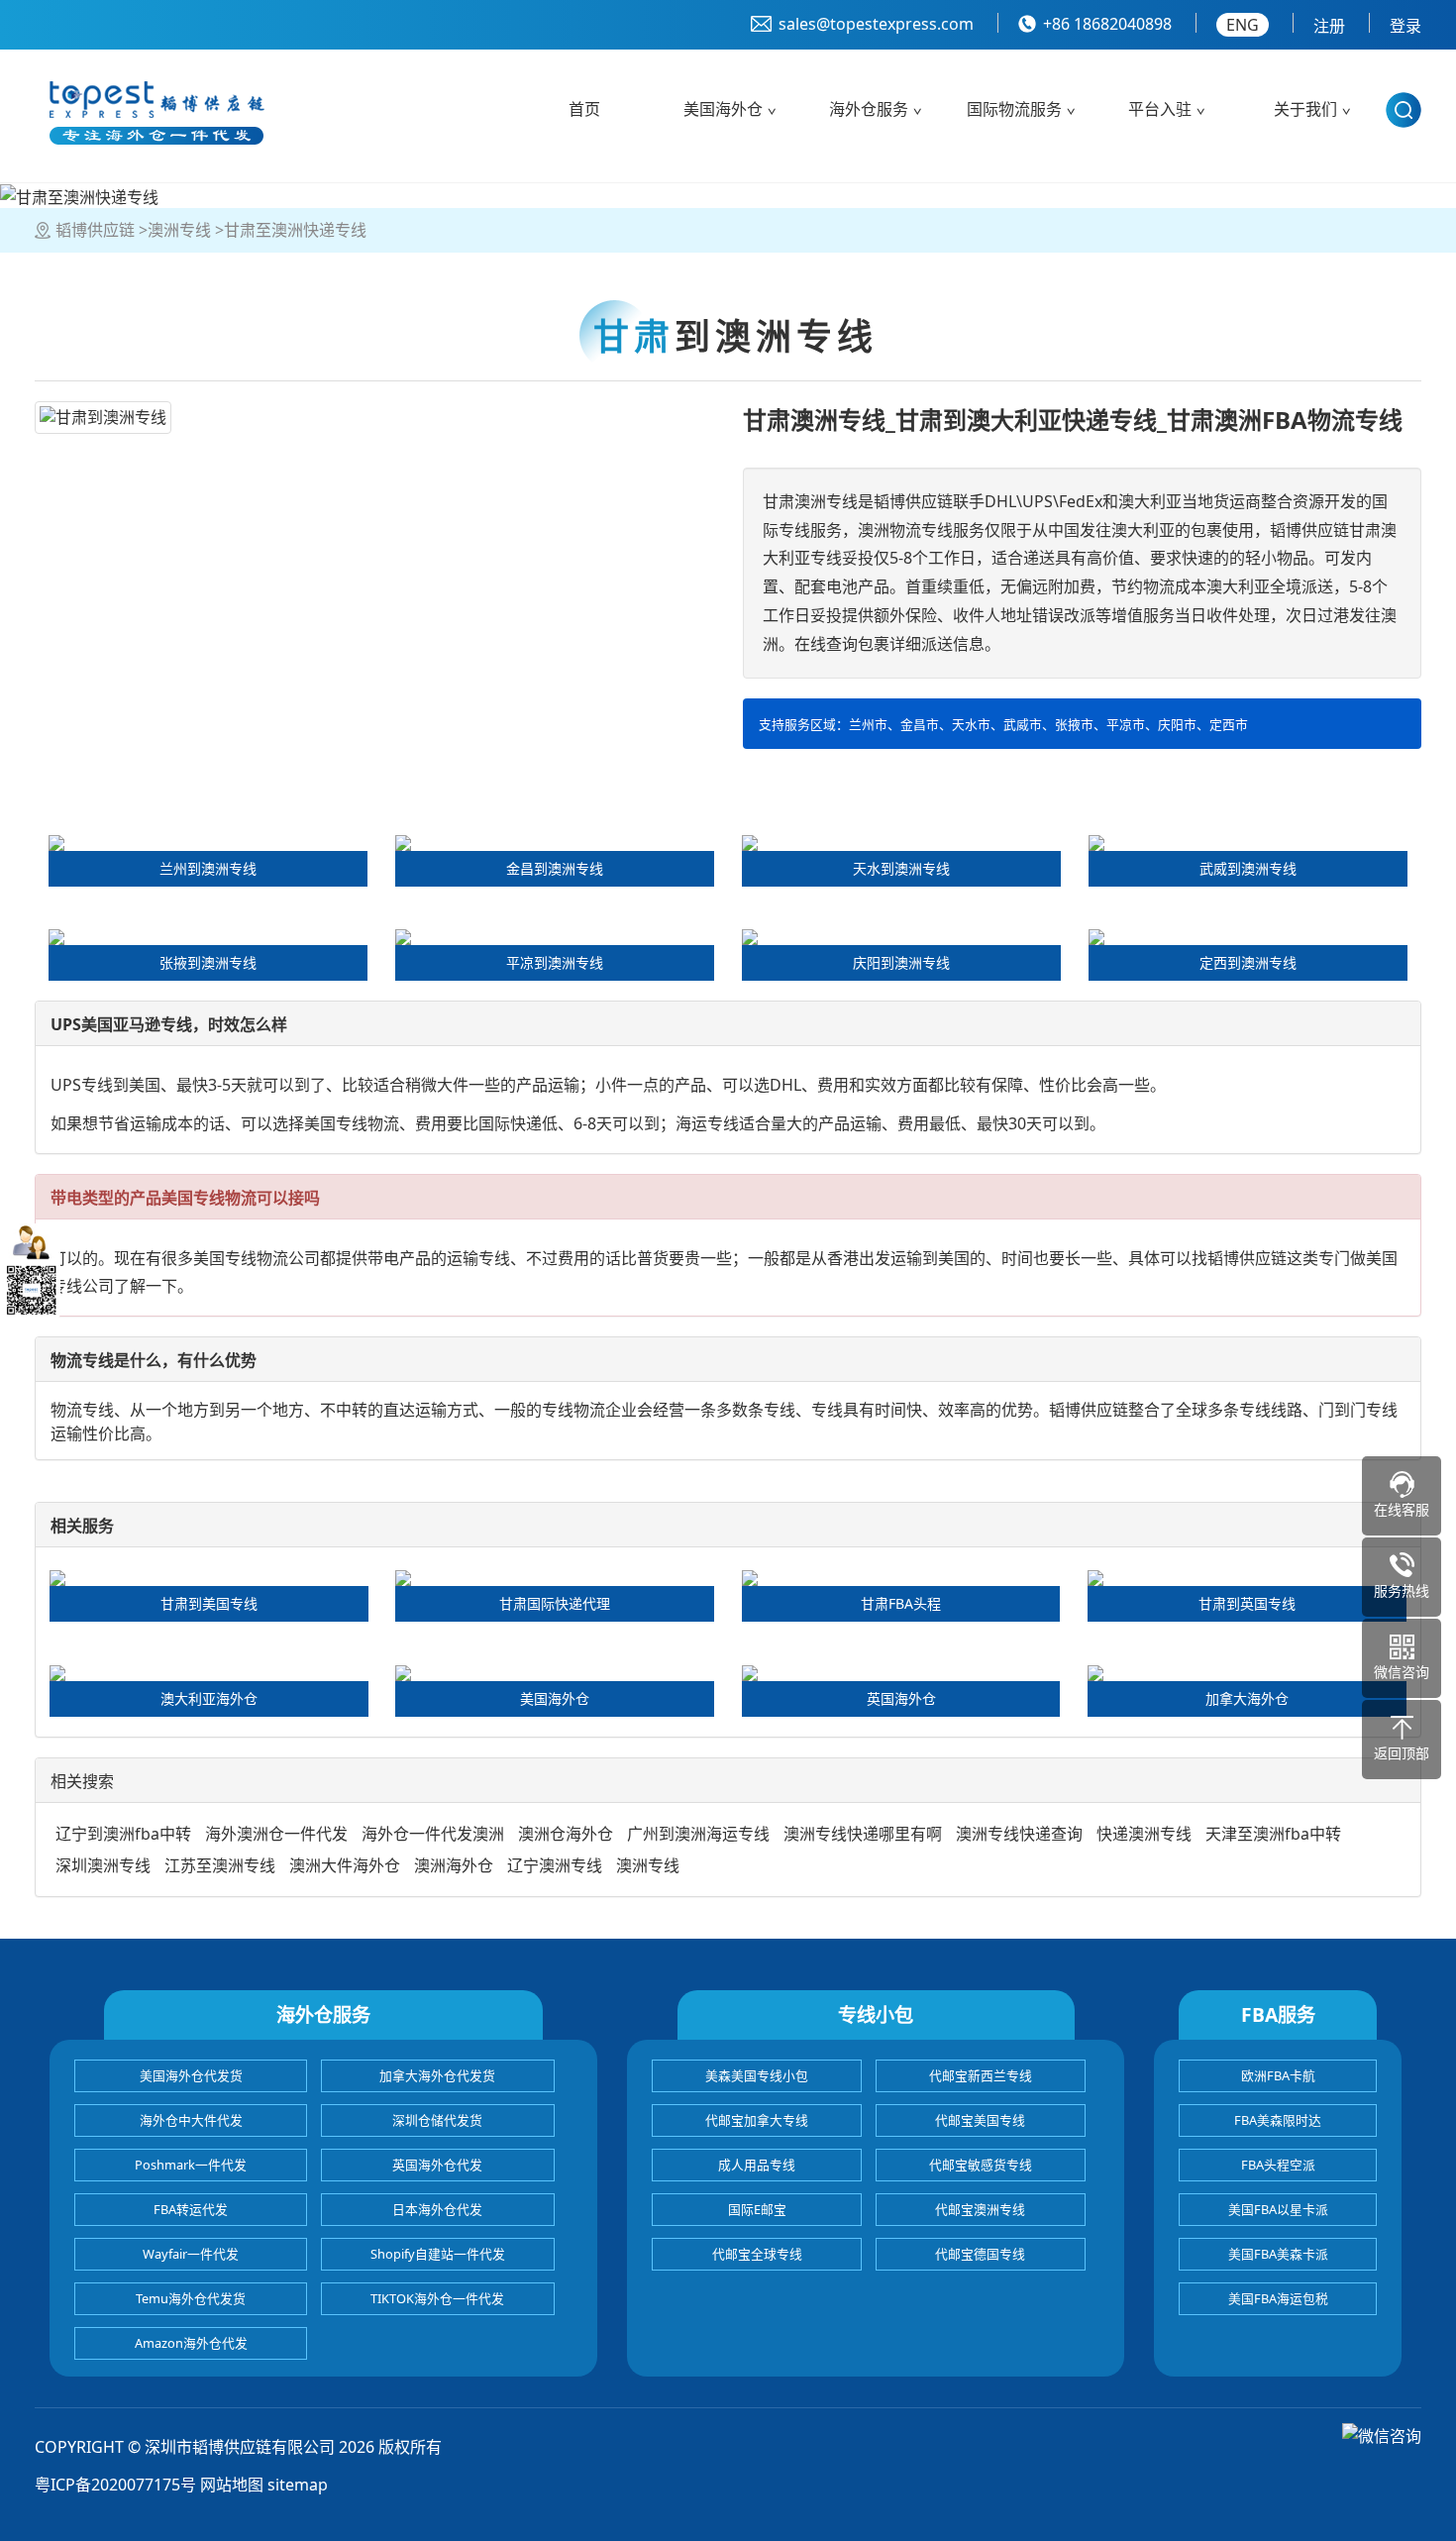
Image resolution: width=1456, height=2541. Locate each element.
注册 (1329, 26)
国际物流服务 (1014, 109)
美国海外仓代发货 (191, 2075)
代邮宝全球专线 (757, 2254)
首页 (584, 109)
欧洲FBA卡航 (1278, 2075)
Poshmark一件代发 (191, 2165)
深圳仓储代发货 (437, 2120)
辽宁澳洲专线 (555, 1865)
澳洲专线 (179, 230)
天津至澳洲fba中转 (1273, 1834)
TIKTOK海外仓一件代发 (437, 2298)
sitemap (298, 2485)
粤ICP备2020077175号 (115, 2485)
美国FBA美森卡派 (1278, 2254)
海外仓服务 (869, 109)
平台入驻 (1160, 109)
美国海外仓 (723, 109)
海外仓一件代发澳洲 (433, 1834)
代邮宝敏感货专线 (981, 2165)
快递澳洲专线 (1144, 1834)
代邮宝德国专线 (980, 2254)
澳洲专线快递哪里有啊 (863, 1834)
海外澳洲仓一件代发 (276, 1834)
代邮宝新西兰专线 (981, 2075)
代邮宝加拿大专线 (757, 2120)
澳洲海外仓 (454, 1865)
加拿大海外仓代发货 (437, 2075)
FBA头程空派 (1278, 2165)
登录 (1405, 26)
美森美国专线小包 (757, 2075)
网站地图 (232, 2485)
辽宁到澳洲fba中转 (123, 1834)
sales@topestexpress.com (876, 24)
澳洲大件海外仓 (345, 1865)
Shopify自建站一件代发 (438, 2254)
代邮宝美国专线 (980, 2120)
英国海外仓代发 (437, 2165)
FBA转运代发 (191, 2209)
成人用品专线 (757, 2165)
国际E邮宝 (757, 2209)
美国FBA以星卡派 (1278, 2209)
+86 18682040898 (1107, 24)
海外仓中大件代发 (191, 2120)
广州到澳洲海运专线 (698, 1834)
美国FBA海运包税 (1278, 2298)
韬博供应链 (95, 230)
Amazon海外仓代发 (191, 2343)
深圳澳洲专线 (103, 1865)
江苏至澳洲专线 (220, 1865)
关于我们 (1305, 109)
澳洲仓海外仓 (566, 1834)
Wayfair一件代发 (191, 2254)
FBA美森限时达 (1278, 2120)
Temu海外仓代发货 (191, 2298)
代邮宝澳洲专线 (980, 2209)
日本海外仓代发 (437, 2209)
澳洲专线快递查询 (1019, 1834)
